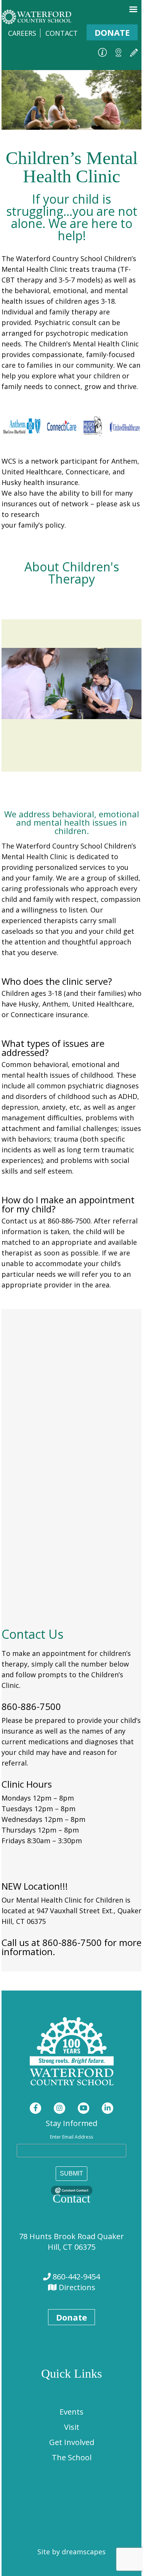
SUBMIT (71, 2173)
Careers (22, 33)
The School (72, 2457)
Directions (76, 2287)
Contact (62, 33)
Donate (112, 32)
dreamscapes (84, 2552)
